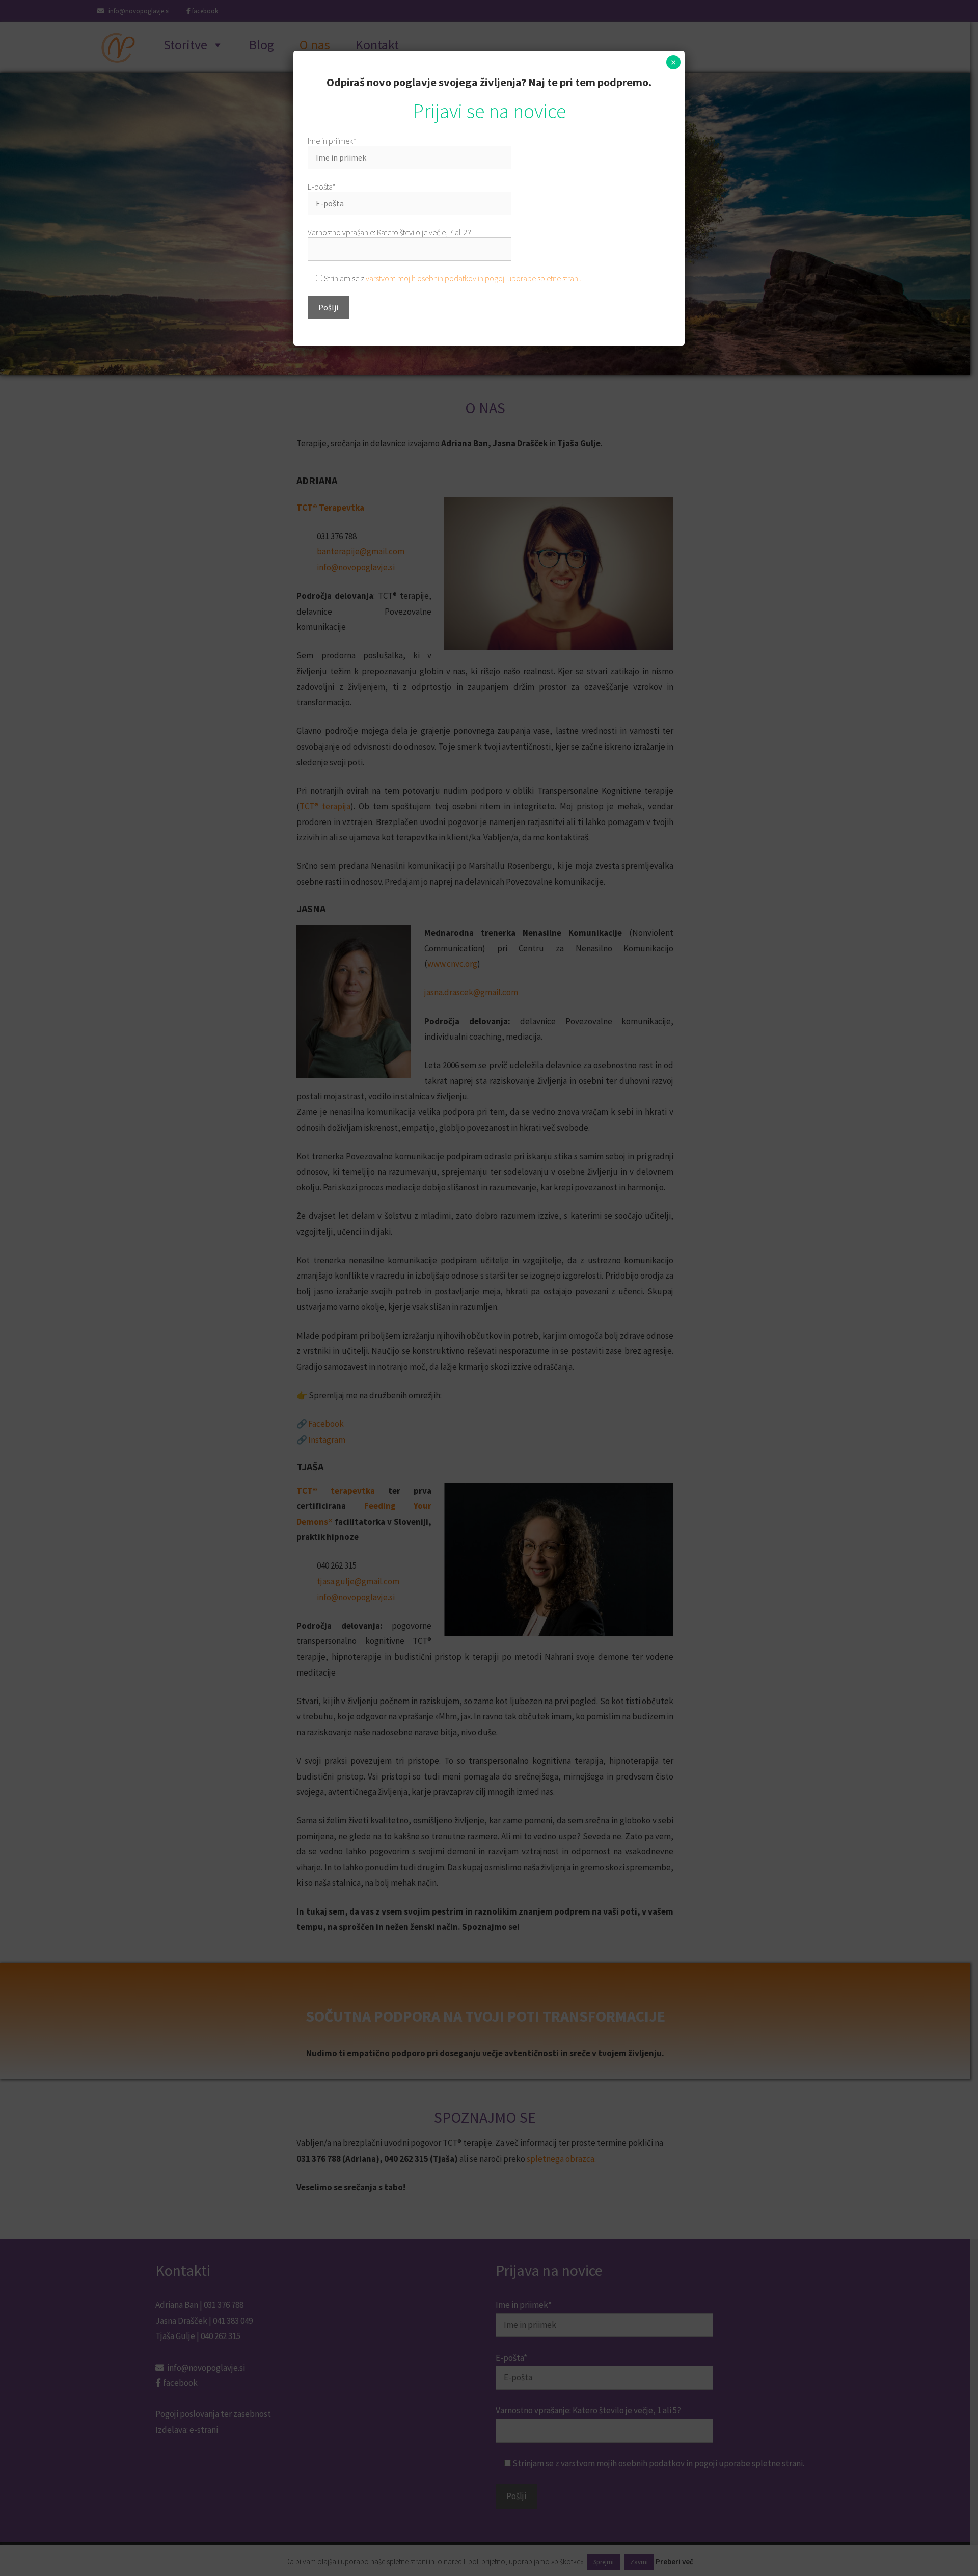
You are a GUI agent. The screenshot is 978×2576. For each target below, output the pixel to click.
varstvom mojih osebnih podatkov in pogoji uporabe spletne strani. (473, 278)
